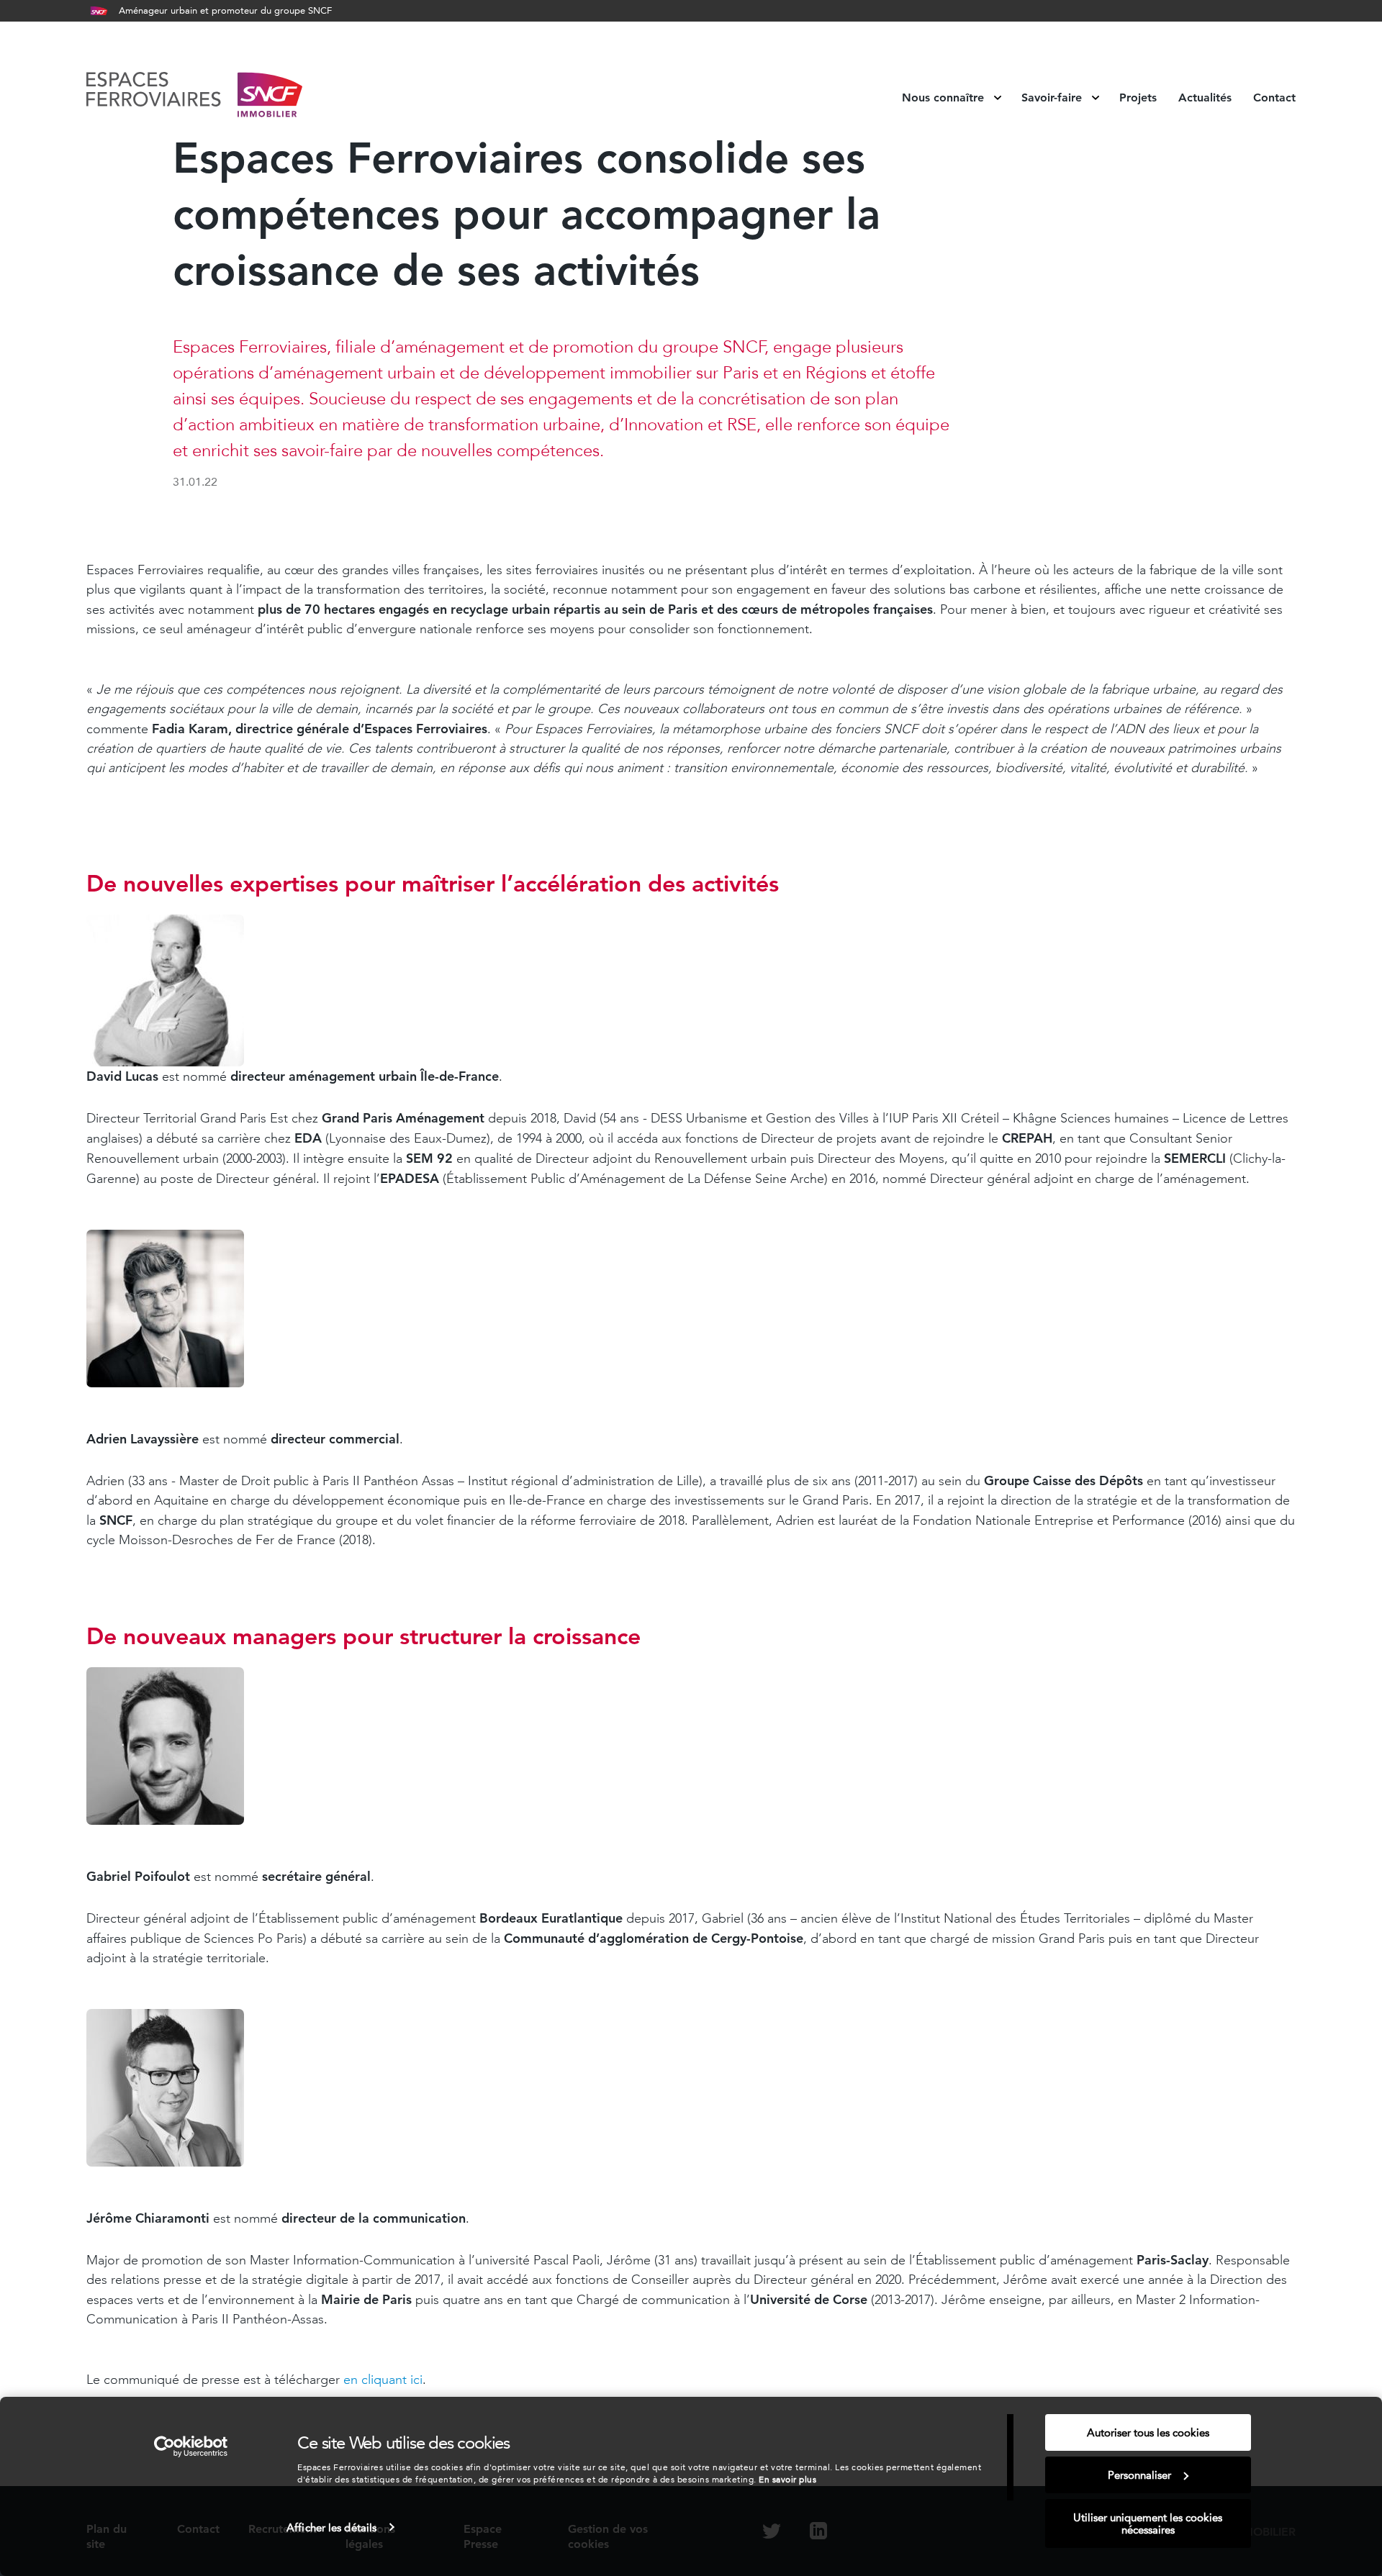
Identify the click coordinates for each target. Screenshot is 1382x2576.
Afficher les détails (331, 2527)
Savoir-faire (1053, 98)
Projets (1138, 98)
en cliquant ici (383, 2380)
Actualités (1205, 98)
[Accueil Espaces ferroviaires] (194, 97)
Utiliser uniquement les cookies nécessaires (1148, 2523)
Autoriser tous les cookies (1148, 2432)
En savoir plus (787, 2479)
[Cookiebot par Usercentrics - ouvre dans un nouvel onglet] (191, 2446)
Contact (1274, 98)
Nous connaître (945, 98)
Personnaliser (1139, 2475)
